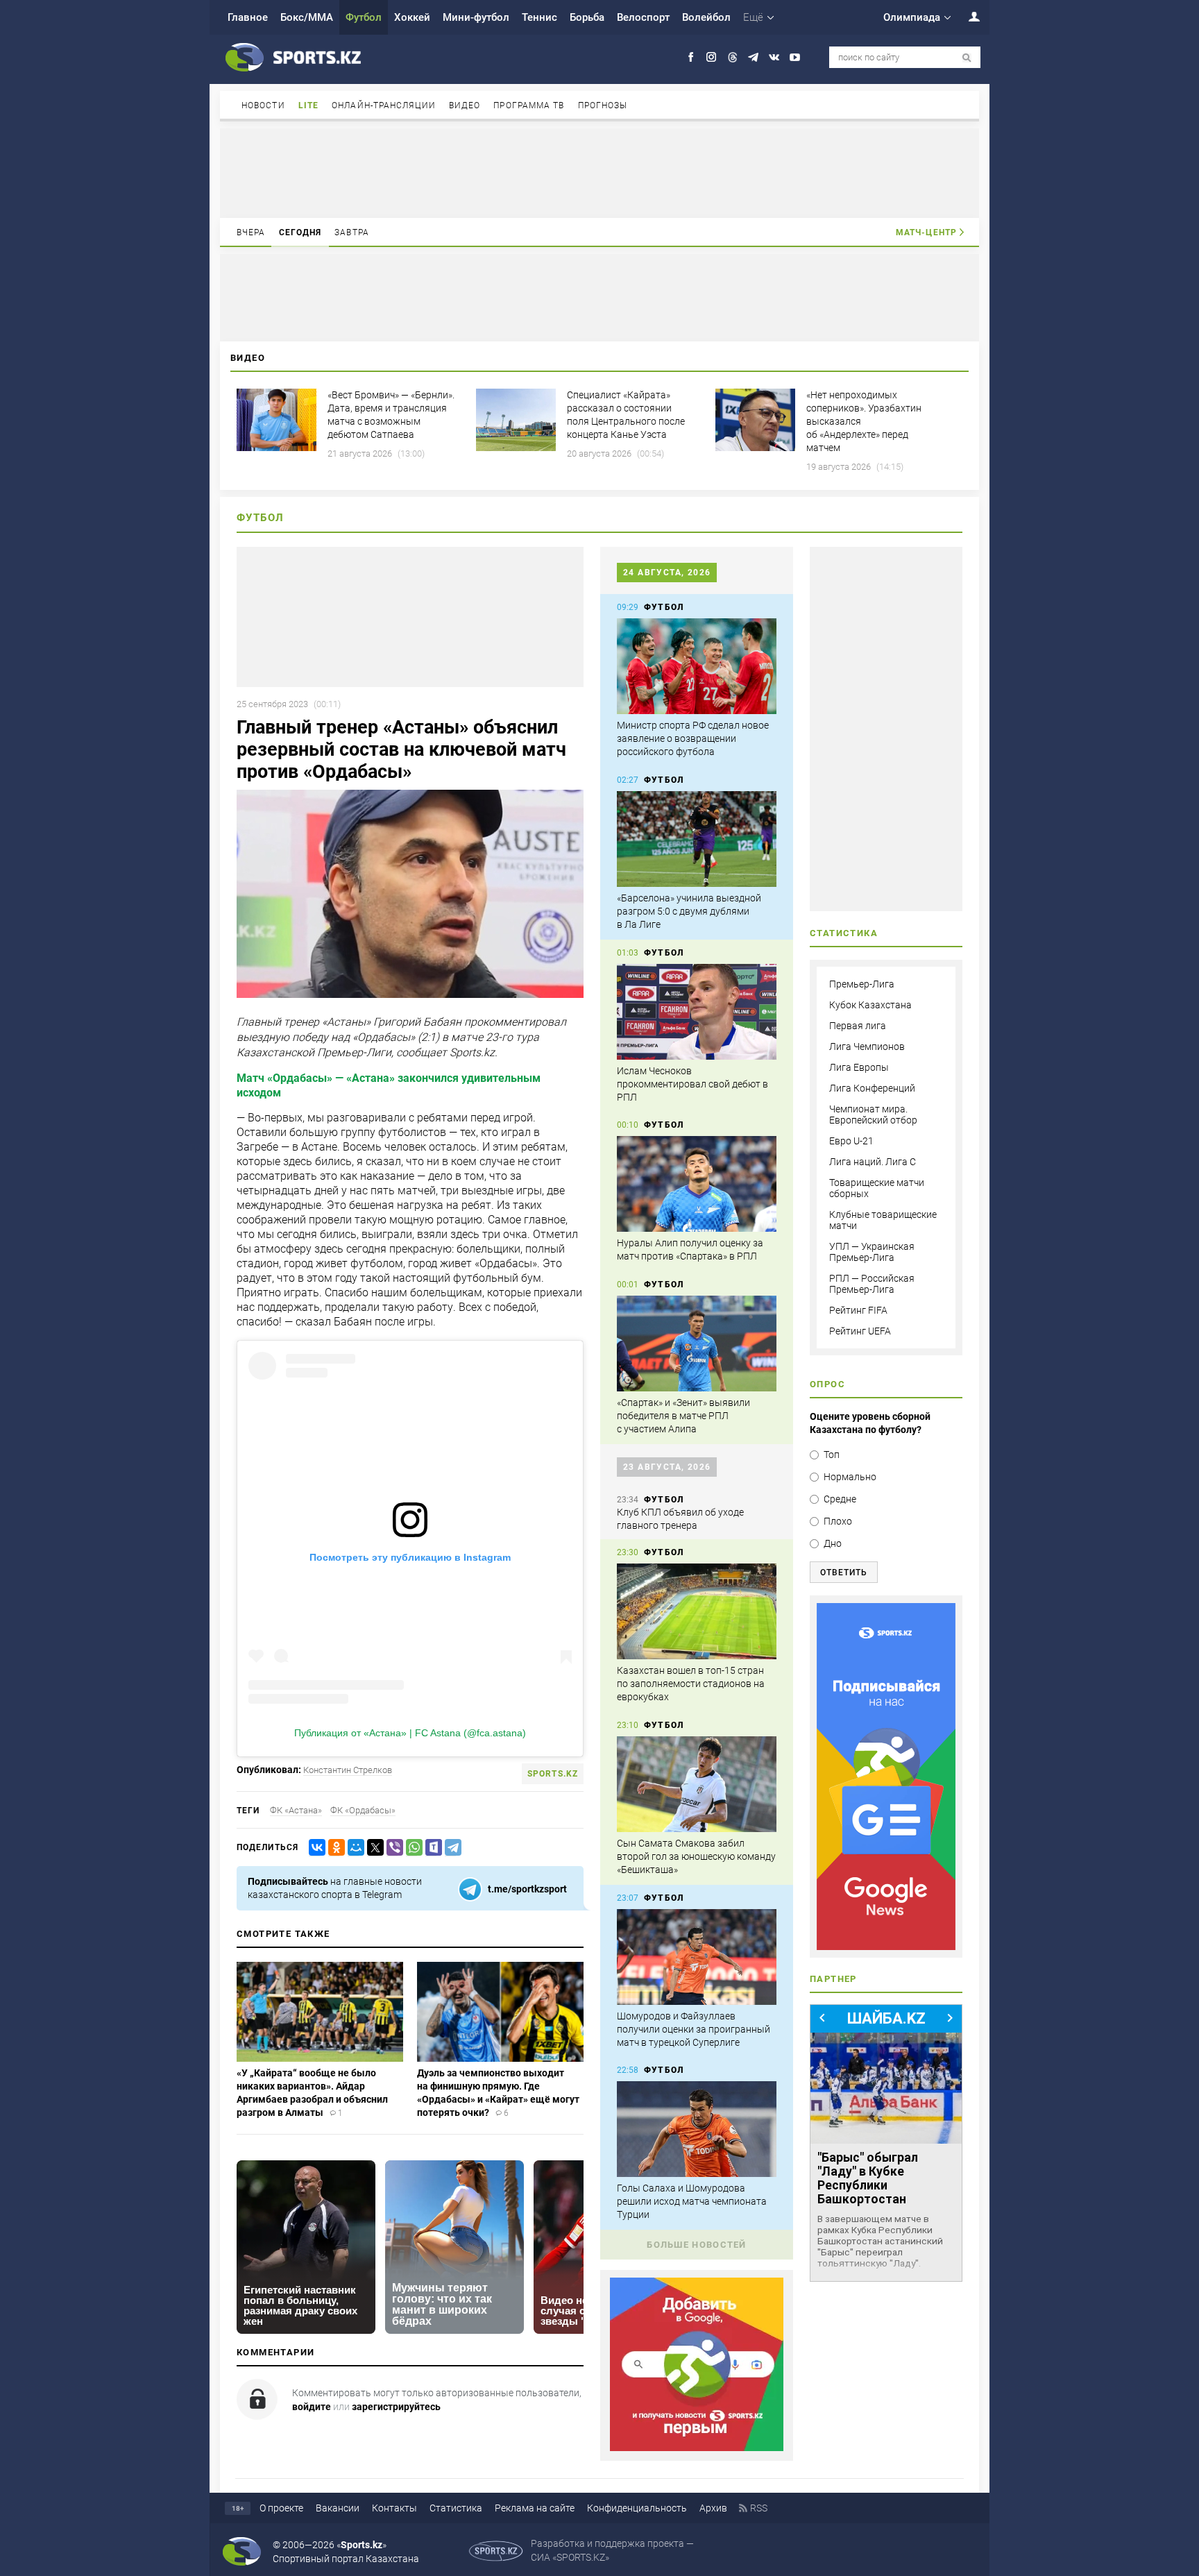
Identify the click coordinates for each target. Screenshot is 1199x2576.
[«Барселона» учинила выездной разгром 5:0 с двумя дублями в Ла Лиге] (697, 839)
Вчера (251, 232)
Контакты (394, 2508)
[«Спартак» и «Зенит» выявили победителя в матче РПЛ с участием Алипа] (697, 1344)
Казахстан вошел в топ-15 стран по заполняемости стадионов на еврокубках (691, 1684)
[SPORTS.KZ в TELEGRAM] (753, 57)
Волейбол (706, 17)
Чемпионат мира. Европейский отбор (873, 1115)
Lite (308, 105)
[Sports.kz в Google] (697, 2448)
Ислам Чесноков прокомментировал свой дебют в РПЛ (692, 1084)
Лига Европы (859, 1067)
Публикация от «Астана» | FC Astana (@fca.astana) (410, 1733)
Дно (833, 1543)
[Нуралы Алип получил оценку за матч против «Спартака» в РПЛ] (697, 1184)
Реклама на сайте (535, 2508)
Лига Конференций (872, 1088)
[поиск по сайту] (967, 58)
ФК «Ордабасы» (363, 1810)
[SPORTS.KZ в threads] (732, 57)
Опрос (827, 1384)
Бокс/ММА (307, 17)
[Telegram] (450, 1848)
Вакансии (338, 2508)
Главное (248, 17)
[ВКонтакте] (314, 1848)
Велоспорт (643, 17)
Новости (263, 105)
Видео (465, 105)
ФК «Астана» (296, 1810)
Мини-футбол (476, 17)
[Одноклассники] (334, 1848)
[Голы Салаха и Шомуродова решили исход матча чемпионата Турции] (697, 2129)
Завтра (352, 232)
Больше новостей (697, 2245)
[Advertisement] (599, 172)
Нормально (850, 1477)
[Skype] (431, 1848)
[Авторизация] (967, 16)
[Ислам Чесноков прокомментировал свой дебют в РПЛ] (697, 1012)
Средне (840, 1499)
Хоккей (412, 17)
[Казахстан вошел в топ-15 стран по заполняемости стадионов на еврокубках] (697, 1611)
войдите (312, 2407)
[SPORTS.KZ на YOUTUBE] (795, 57)
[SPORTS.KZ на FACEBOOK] (691, 57)
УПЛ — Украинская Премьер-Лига (872, 1252)
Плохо (838, 1521)
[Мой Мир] (353, 1848)
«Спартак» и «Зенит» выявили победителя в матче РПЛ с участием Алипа (683, 1416)
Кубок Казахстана (870, 1005)
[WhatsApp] (411, 1848)
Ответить (844, 1573)
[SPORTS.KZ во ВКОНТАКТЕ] (774, 57)
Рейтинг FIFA (858, 1310)
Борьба (587, 17)
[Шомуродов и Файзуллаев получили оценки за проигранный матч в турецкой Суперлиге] (697, 1957)
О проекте (281, 2508)
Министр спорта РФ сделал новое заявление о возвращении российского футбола (693, 738)
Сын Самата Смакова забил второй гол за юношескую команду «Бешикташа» (696, 1856)
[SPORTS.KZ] (886, 1777)
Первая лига (858, 1026)
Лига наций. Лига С (873, 1162)
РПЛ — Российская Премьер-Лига (872, 1284)
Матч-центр (926, 232)
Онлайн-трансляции (384, 105)
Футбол (364, 17)
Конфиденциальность (637, 2508)
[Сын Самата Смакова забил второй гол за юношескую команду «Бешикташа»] (697, 1784)
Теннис (539, 17)
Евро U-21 (851, 1141)
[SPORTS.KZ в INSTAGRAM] (712, 57)
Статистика (456, 2508)
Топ (832, 1455)
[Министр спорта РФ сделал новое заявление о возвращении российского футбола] (697, 666)
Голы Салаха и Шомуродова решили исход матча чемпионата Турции (692, 2201)
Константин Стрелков (348, 1770)
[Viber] (392, 1848)
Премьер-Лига (862, 984)
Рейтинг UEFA (860, 1331)
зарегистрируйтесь (396, 2407)
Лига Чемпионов (867, 1046)
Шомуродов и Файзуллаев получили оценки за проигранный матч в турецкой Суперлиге (694, 2029)
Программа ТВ (529, 105)
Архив (713, 2508)
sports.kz (553, 1774)
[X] (373, 1848)
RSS (759, 2508)
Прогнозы (603, 105)
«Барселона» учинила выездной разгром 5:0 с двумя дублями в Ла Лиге (689, 911)
